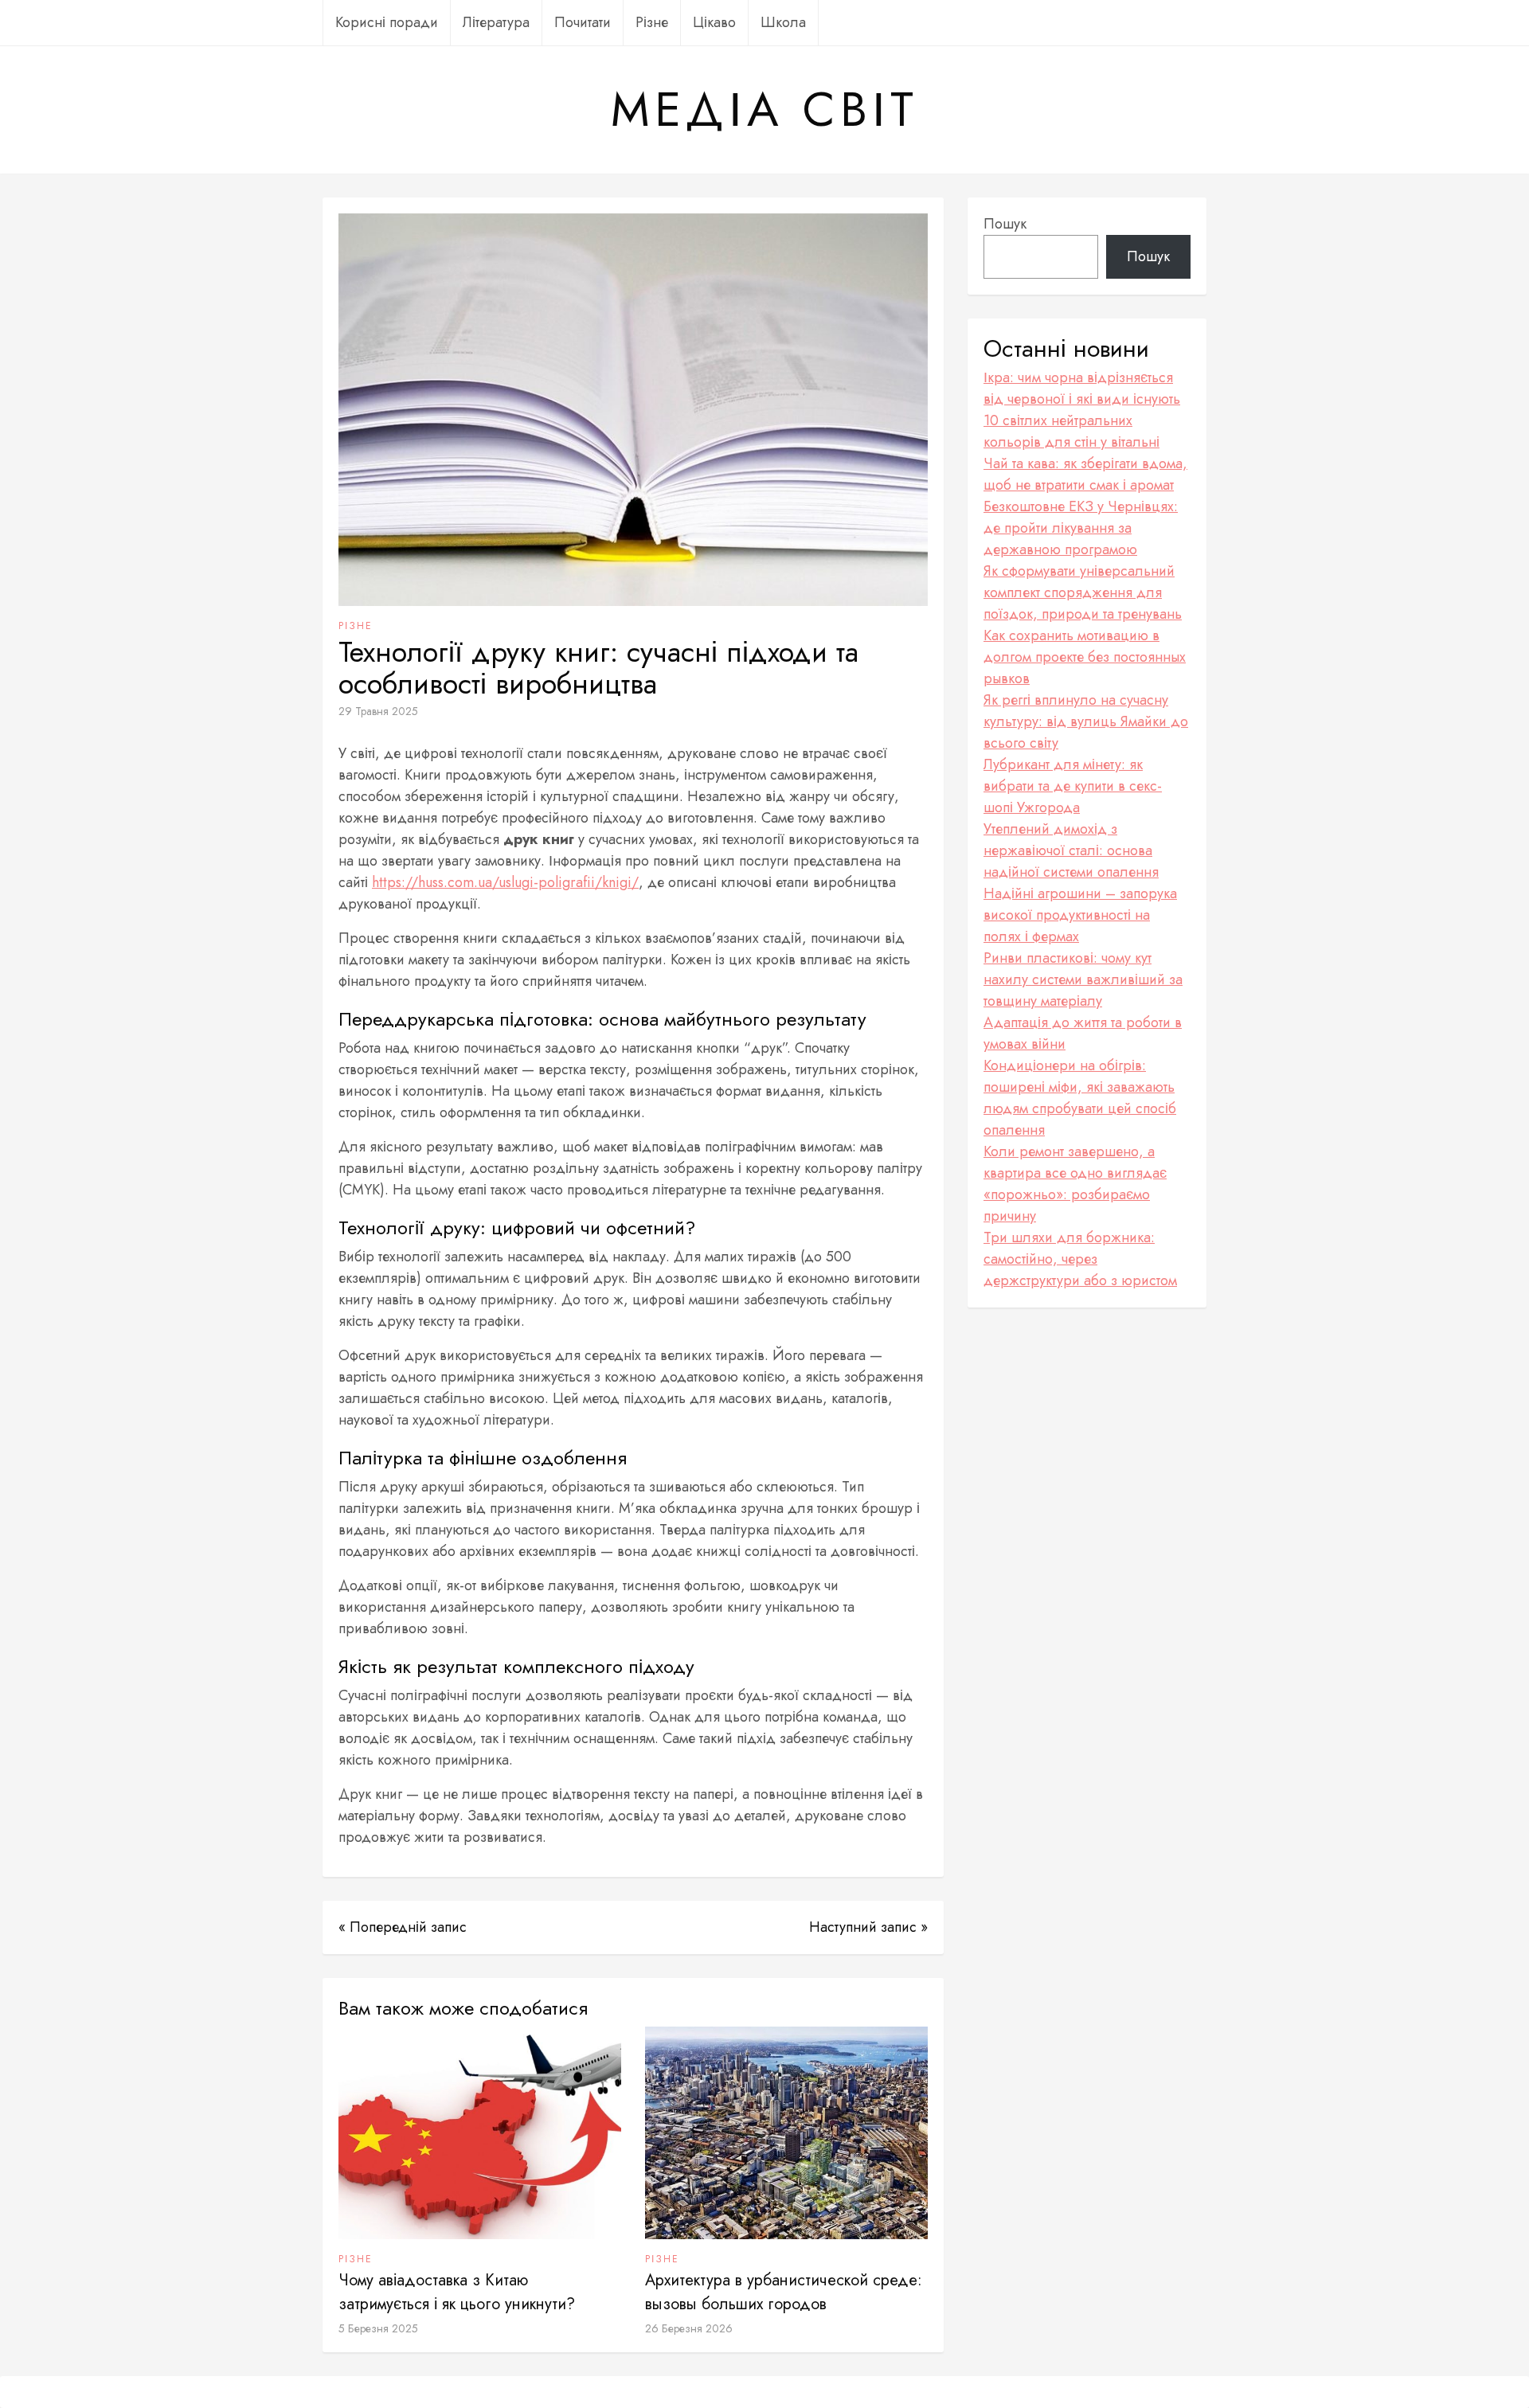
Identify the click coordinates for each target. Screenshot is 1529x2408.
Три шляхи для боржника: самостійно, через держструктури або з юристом (1080, 1259)
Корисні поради (387, 22)
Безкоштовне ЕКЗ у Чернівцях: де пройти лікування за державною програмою (1081, 528)
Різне (652, 22)
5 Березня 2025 (378, 2328)
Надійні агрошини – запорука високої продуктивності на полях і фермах (1080, 915)
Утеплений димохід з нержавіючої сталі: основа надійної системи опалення (1071, 850)
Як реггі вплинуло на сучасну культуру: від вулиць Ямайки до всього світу (1086, 721)
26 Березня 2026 (689, 2328)
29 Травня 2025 (378, 711)
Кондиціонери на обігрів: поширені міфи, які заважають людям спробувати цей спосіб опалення (1080, 1098)
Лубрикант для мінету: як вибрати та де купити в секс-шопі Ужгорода (1073, 786)
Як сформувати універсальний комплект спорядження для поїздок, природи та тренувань (1083, 592)
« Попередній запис (403, 1927)
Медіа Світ (764, 110)
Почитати (583, 22)
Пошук (1005, 224)
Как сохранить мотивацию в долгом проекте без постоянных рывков (1085, 657)
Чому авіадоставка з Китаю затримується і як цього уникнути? (457, 2292)
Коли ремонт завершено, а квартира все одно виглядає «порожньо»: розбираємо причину (1075, 1184)
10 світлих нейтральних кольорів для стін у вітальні (1071, 431)
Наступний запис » (868, 1927)
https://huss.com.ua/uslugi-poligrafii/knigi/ (505, 882)
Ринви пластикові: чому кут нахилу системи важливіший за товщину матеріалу (1083, 979)
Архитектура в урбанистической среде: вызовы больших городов (784, 2292)
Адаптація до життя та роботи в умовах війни (1083, 1033)
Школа (783, 22)
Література (496, 22)
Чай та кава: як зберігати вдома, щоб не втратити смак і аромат (1085, 474)
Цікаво (714, 22)
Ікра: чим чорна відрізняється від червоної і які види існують (1082, 388)
